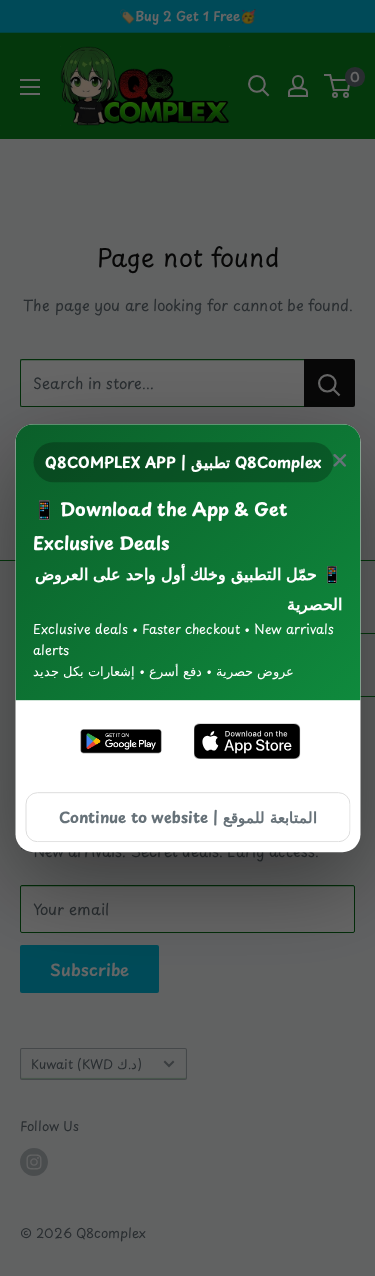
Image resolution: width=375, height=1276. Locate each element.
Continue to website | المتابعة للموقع (188, 816)
